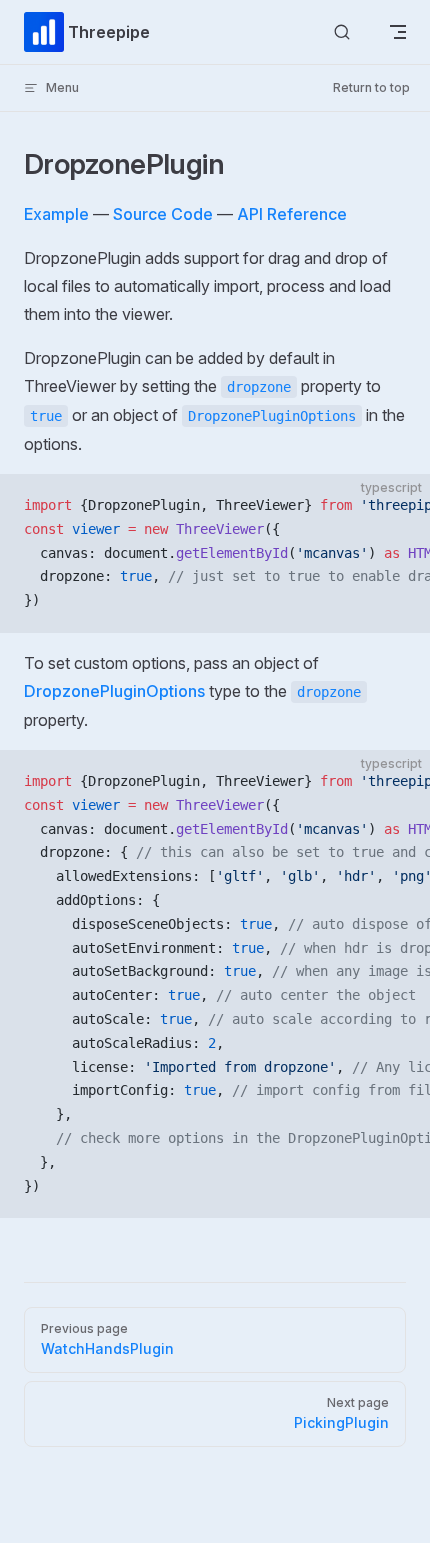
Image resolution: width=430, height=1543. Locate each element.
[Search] (342, 32)
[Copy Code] (398, 506)
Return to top (371, 87)
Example (56, 214)
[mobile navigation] (398, 32)
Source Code (163, 214)
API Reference (292, 214)
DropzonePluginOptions (114, 691)
